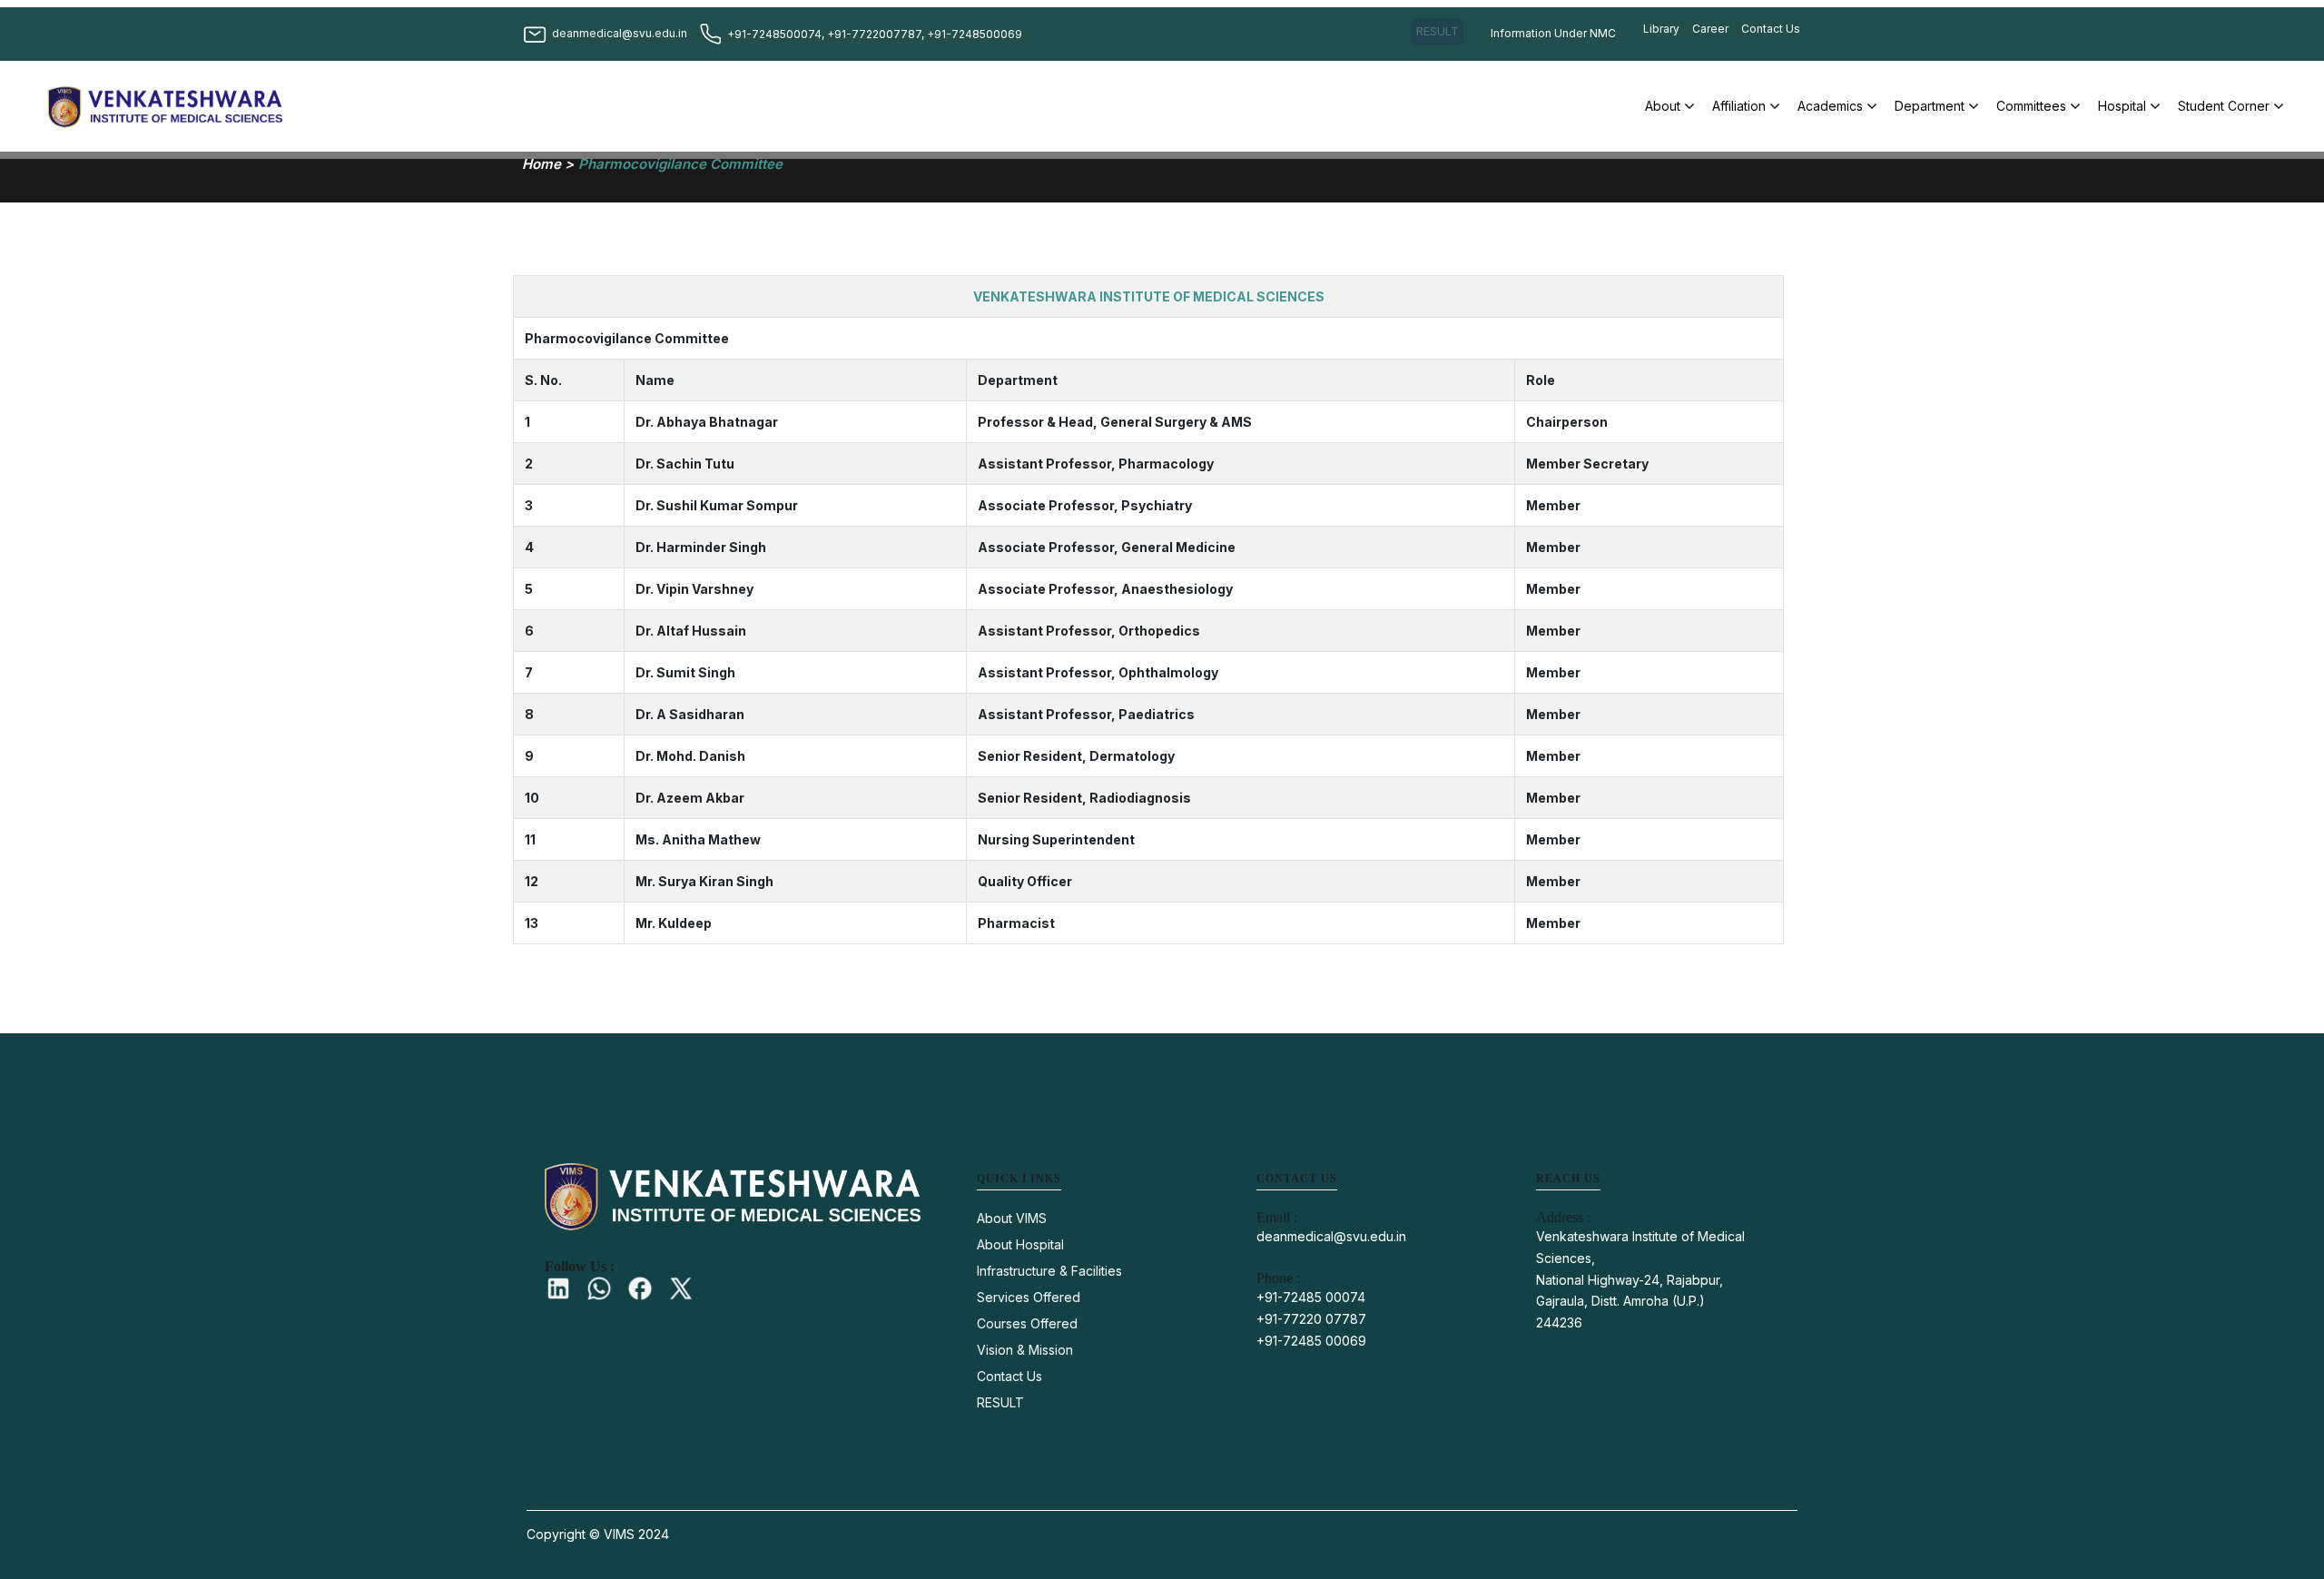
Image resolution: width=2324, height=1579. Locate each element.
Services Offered (1029, 1297)
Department (1930, 106)
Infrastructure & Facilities (1049, 1271)
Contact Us (1771, 29)
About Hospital (1020, 1244)
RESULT (1438, 31)
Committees (2031, 106)
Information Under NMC (1553, 33)
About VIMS (1012, 1218)
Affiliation (1739, 106)
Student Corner (2224, 106)
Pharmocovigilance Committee (680, 164)
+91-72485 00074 (1311, 1297)
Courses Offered (1027, 1323)
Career (1710, 29)
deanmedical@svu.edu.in (1331, 1236)
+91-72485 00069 (1311, 1341)
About (1663, 106)
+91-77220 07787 (1311, 1319)
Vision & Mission (1025, 1350)
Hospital (2122, 106)
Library (1661, 29)
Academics (1830, 106)
